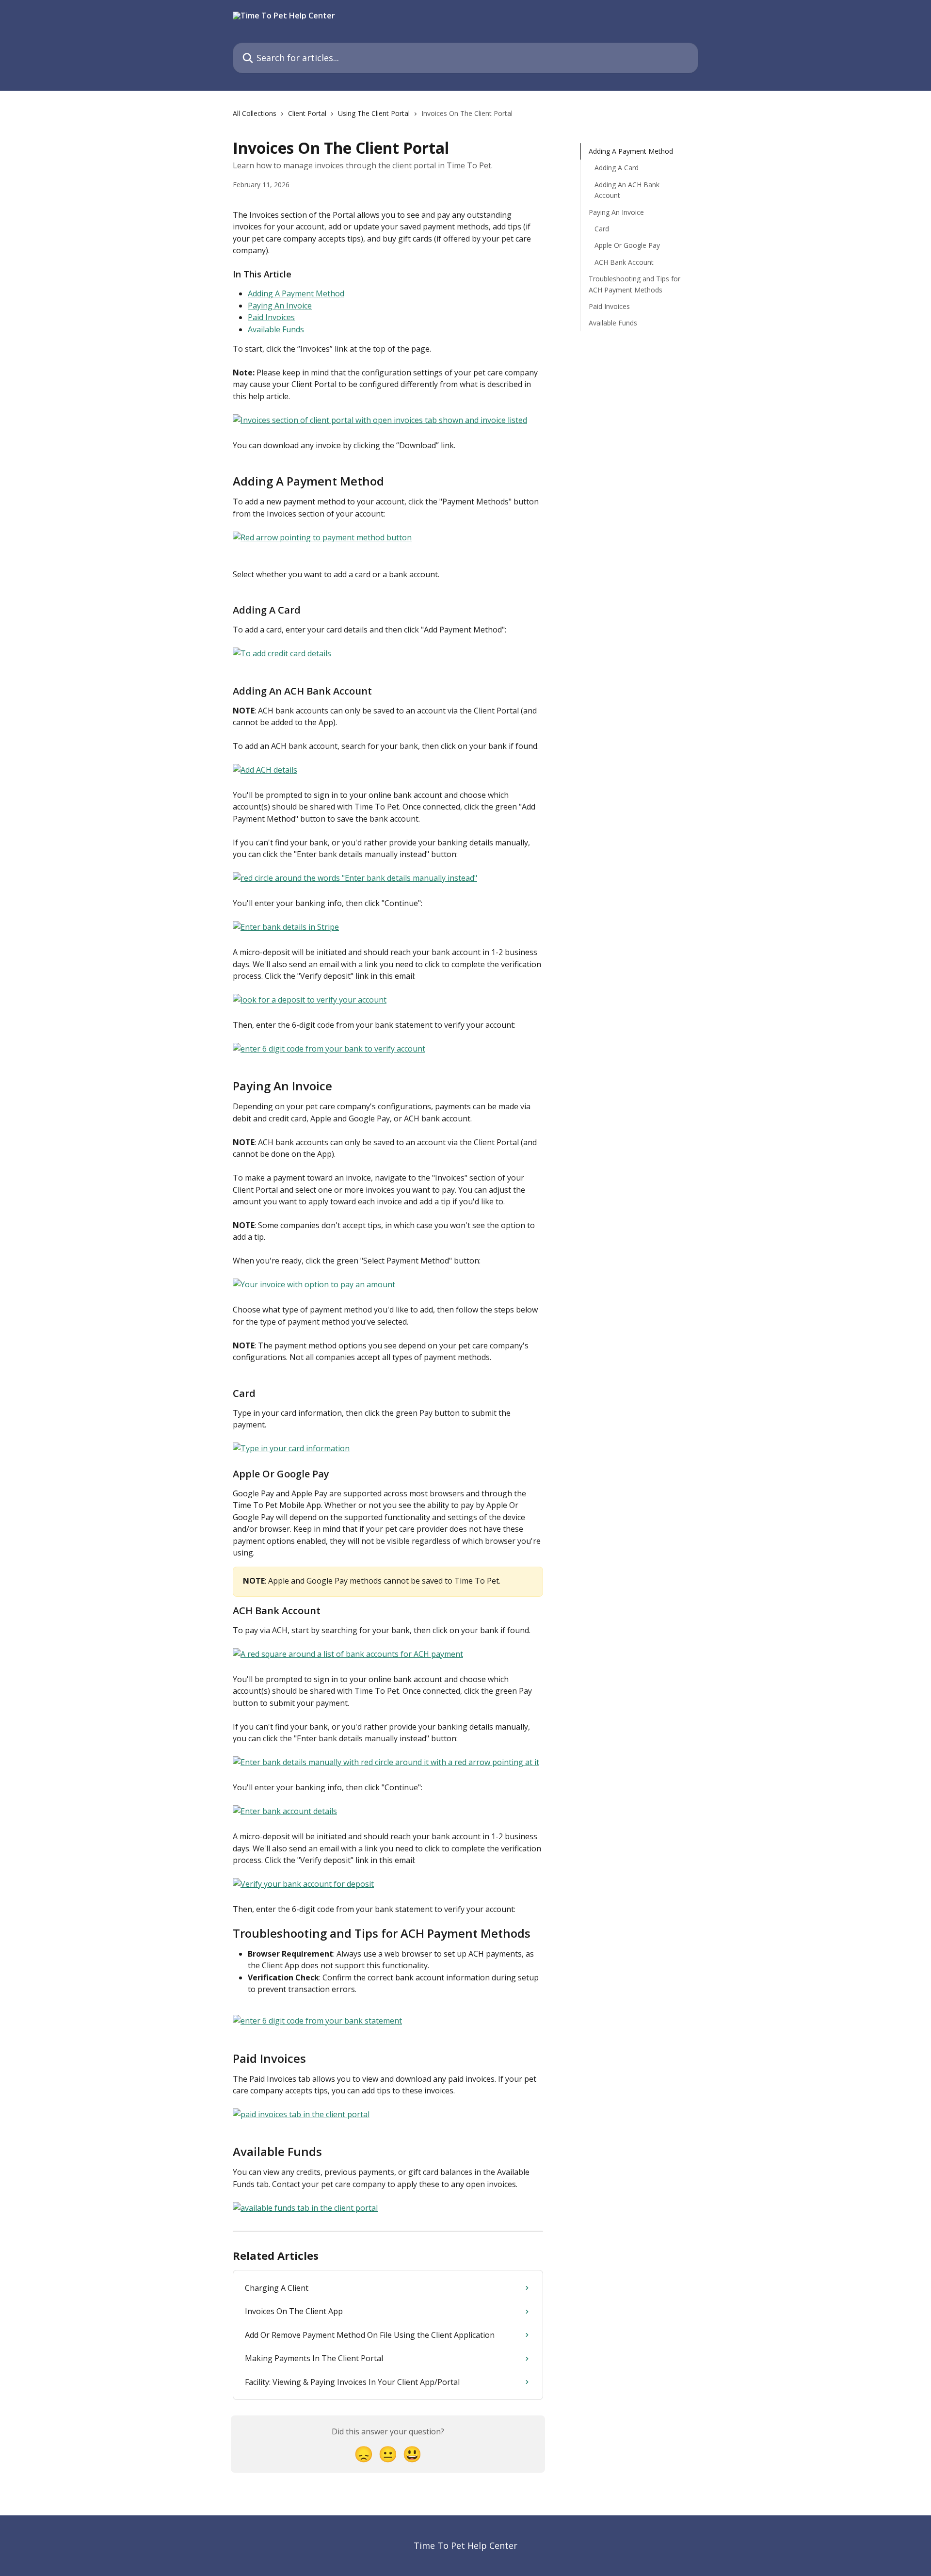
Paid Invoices (271, 317)
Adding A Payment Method (296, 293)
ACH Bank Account (624, 262)
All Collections (255, 113)
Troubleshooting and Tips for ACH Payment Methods (634, 284)
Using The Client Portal (374, 113)
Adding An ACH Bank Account (627, 190)
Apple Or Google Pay (627, 245)
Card (602, 229)
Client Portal (307, 113)
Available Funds (276, 329)
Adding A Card (617, 168)
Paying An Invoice (280, 306)
